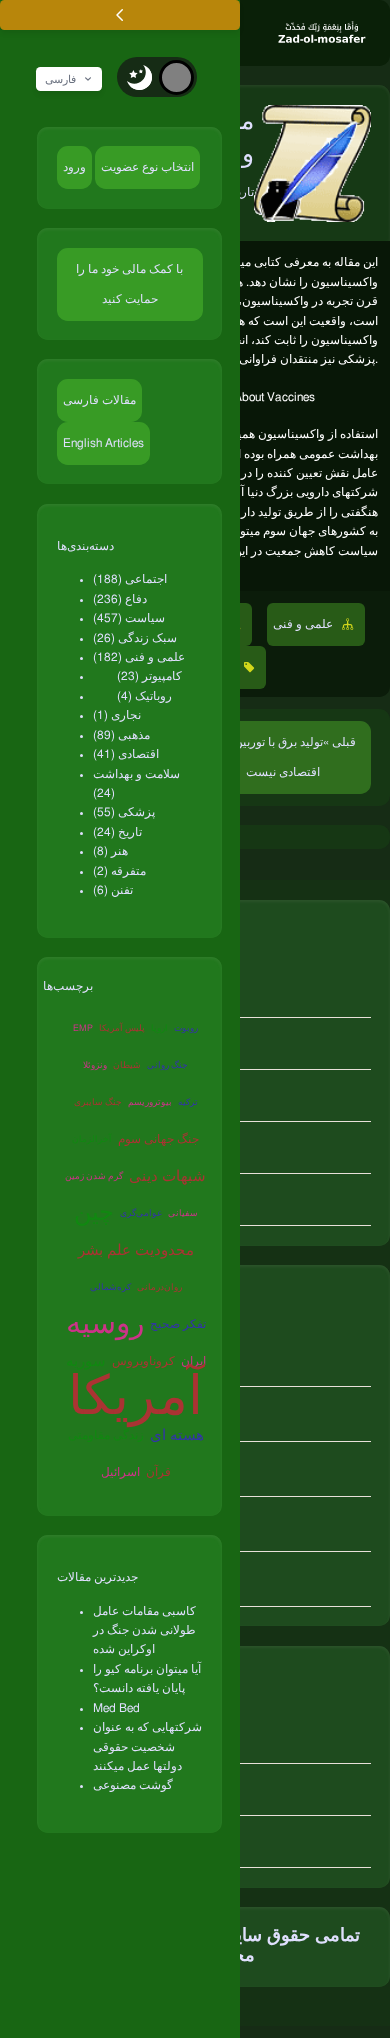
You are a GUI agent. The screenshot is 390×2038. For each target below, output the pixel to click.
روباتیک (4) (144, 696)
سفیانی (183, 1213)
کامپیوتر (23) (149, 676)
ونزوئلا (95, 1065)
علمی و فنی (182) (139, 657)
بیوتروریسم (150, 1102)
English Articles (103, 443)
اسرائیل (120, 1472)
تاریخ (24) (117, 832)
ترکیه (188, 1102)
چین (94, 1213)
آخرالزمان (92, 1139)
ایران (193, 1361)
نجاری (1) (117, 715)
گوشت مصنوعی (133, 1785)
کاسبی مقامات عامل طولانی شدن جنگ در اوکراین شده (144, 1630)
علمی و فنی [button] (304, 624)
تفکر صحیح (178, 1324)
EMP (83, 1028)
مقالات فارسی (99, 400)
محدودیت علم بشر (136, 1250)
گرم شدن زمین (94, 1176)
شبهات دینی (167, 1176)
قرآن (158, 1472)
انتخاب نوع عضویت (147, 167)
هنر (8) (110, 851)
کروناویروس (143, 1361)
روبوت (186, 1028)
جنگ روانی (167, 1065)
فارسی (60, 79)
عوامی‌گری (141, 1213)
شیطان (127, 1065)
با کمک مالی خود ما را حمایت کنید (129, 284)
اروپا (159, 1028)
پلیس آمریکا (122, 1028)
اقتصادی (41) (126, 754)
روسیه (105, 1324)
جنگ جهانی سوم (158, 1139)
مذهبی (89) (121, 735)
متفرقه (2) (119, 871)
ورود (74, 167)
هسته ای (177, 1435)
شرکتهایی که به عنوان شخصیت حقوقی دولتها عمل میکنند (147, 1746)
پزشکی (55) (124, 812)
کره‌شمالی (110, 1287)
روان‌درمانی (159, 1287)
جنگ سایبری (98, 1102)
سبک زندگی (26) (135, 638)
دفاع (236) (120, 599)
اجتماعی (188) (130, 579)
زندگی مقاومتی (106, 1435)
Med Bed (116, 1708)
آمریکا (135, 1399)
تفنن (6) (113, 890)
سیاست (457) (129, 618)
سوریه (86, 1361)
